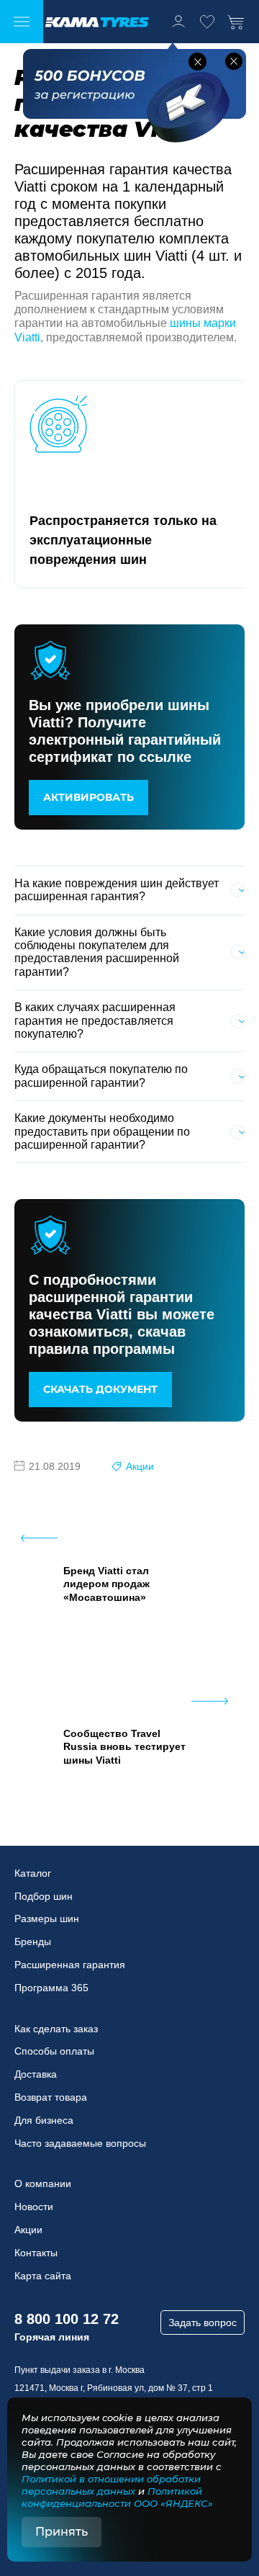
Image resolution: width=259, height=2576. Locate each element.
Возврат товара (51, 2097)
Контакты (36, 2253)
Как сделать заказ (56, 2029)
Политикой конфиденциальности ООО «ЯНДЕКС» (117, 2497)
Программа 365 (51, 1988)
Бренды (33, 1942)
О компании (43, 2184)
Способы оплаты (54, 2051)
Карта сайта (43, 2276)
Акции (140, 1466)
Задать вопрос (203, 2323)
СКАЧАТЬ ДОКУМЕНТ (100, 1389)
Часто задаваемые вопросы (80, 2143)
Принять (62, 2532)
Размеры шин (47, 1918)
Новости (34, 2207)
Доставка (36, 2074)
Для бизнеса (44, 2120)
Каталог (33, 1873)
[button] (197, 62)
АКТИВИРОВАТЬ (88, 797)
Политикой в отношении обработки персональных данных (111, 2485)
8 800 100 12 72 (67, 2319)
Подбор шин (44, 1896)
